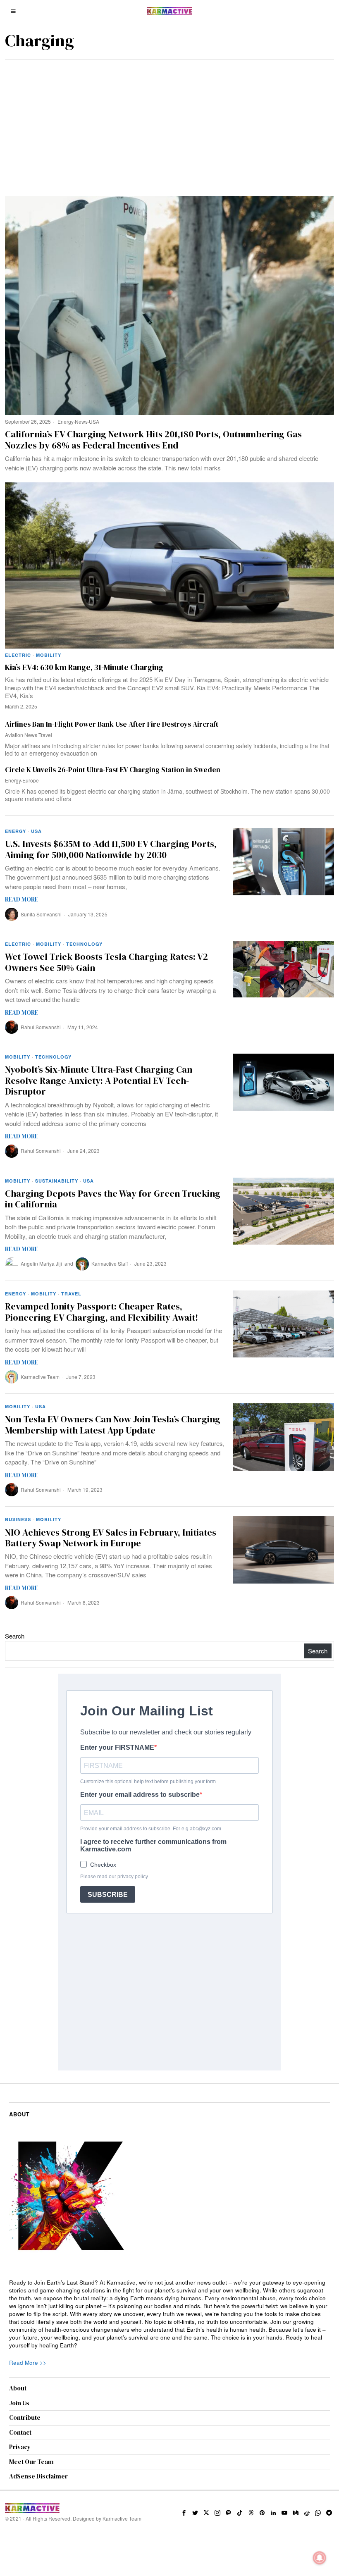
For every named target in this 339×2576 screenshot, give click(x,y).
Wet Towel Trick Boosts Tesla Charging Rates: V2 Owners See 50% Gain (106, 962)
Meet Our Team (31, 2462)
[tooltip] (184, 2513)
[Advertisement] (169, 122)
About (18, 2388)
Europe (31, 780)
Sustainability (57, 1181)
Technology (84, 944)
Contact (20, 2432)
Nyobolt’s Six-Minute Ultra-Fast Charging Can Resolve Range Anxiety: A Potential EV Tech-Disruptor (99, 1080)
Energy (66, 421)
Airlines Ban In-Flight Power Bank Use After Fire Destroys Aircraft (112, 724)
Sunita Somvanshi (41, 914)
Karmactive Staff (110, 1263)
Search (15, 1636)
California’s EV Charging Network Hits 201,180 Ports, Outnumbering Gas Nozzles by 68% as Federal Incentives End (153, 440)
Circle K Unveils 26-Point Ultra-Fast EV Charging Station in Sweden (113, 770)
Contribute (25, 2417)
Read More (21, 899)
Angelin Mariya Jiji (41, 1263)
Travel (45, 735)
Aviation (14, 735)
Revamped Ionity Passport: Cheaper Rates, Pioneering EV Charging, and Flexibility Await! (101, 1312)
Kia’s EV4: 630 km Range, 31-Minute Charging (84, 667)
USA (94, 421)
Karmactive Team (40, 1377)
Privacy (20, 2447)
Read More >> (28, 2363)
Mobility (49, 655)
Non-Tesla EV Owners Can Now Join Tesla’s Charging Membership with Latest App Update (113, 1425)
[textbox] (169, 2314)
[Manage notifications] (320, 2558)
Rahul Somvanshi (41, 1027)
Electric (18, 655)
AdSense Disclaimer (38, 2476)
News (81, 421)
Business (18, 1519)
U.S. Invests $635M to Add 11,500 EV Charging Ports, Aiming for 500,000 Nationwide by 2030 (111, 849)
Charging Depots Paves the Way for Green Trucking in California (113, 1199)
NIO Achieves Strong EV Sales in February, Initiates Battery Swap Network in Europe (111, 1538)
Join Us (19, 2403)
